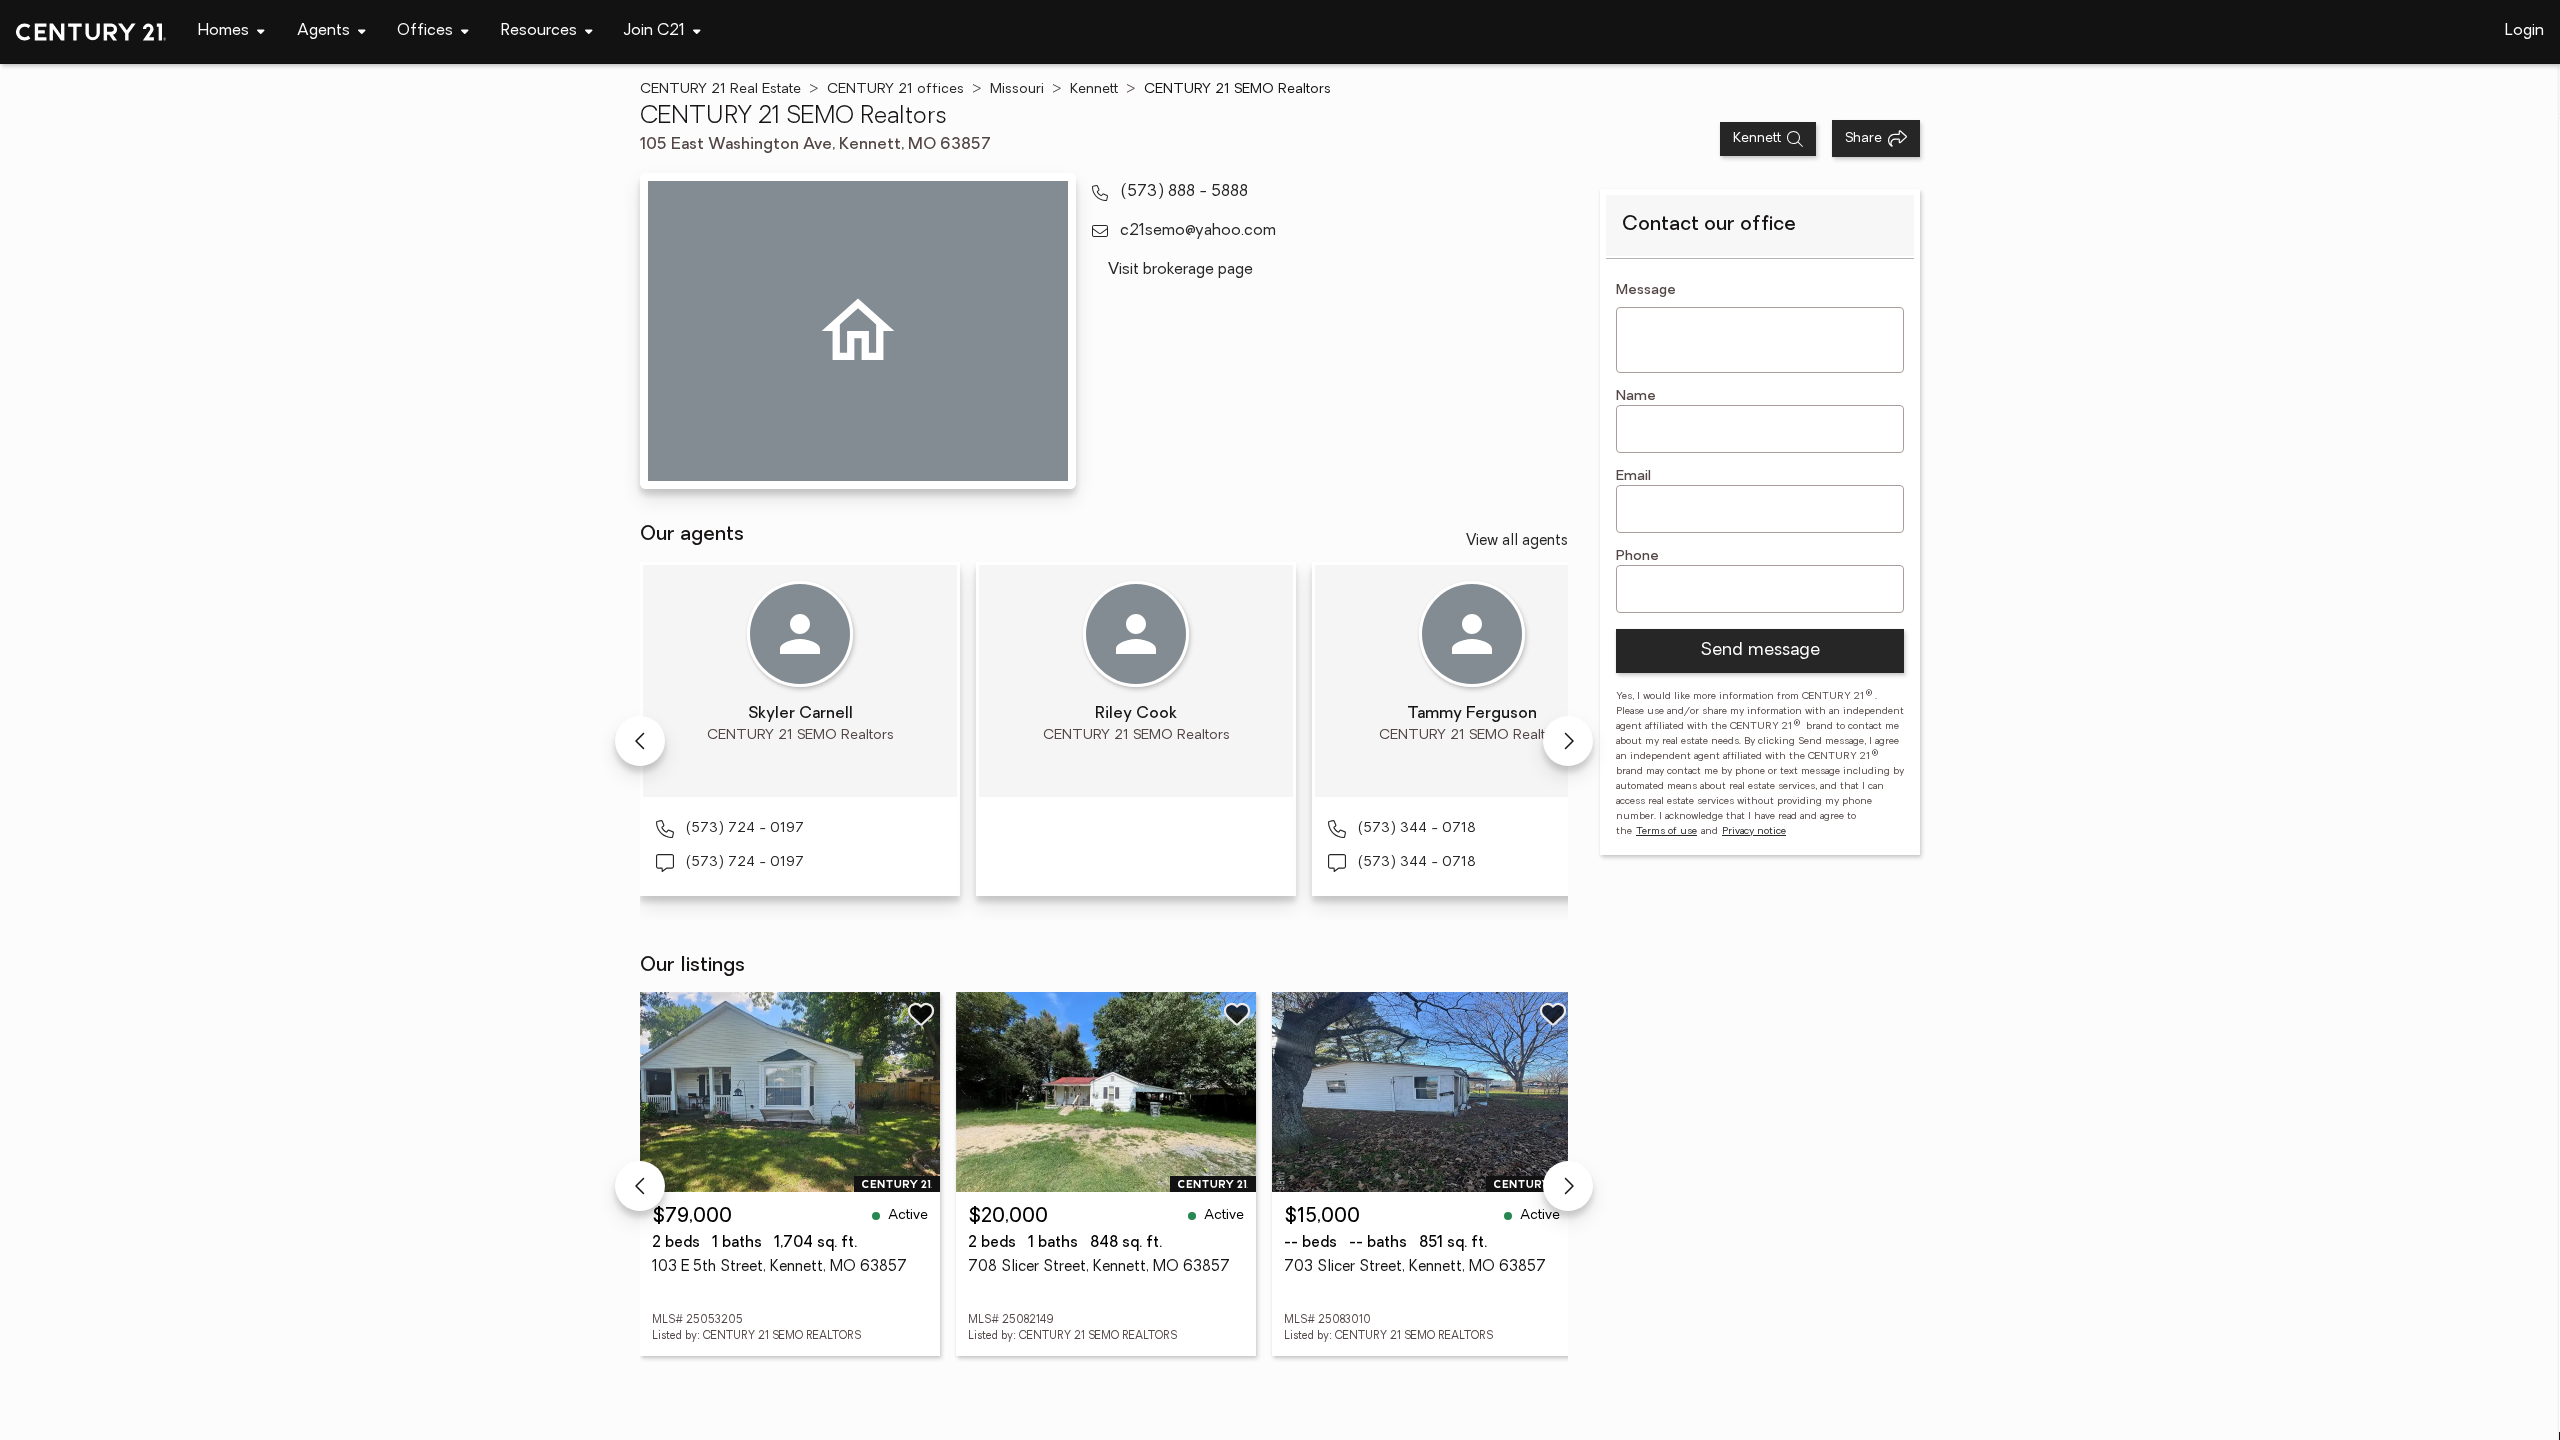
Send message (1760, 651)
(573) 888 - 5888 (1184, 192)
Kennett (1094, 89)
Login (2524, 31)
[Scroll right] (1568, 741)
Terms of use (1666, 831)
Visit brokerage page (1180, 270)
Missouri (1017, 89)
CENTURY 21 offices (895, 89)
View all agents (1517, 541)
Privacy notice (1754, 831)
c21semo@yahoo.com (1198, 231)
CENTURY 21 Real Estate (720, 89)
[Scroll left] (640, 741)
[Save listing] (921, 1014)
